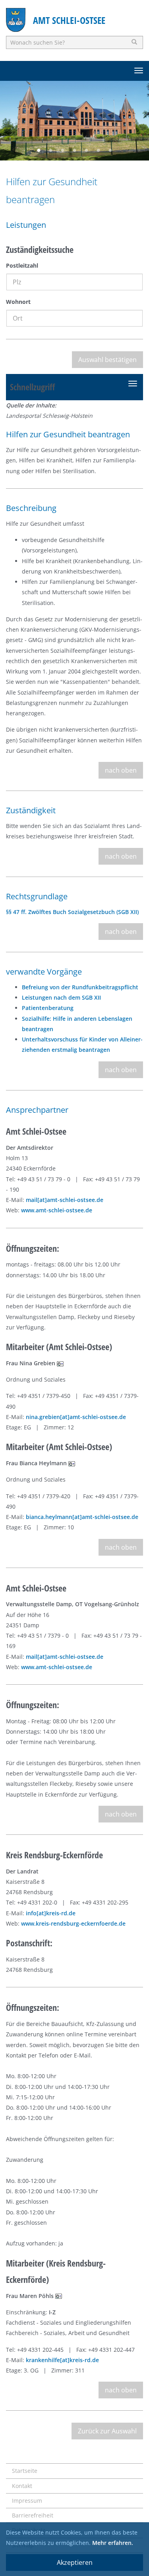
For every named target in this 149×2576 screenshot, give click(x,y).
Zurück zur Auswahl (107, 2431)
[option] (74, 121)
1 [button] (39, 151)
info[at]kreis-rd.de (51, 1913)
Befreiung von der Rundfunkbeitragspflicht (80, 987)
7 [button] (110, 151)
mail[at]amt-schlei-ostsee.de (65, 1200)
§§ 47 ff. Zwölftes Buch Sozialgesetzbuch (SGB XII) (72, 912)
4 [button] (75, 151)
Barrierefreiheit (33, 2515)
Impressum (27, 2501)
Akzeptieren (75, 2562)
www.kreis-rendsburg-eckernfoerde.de (73, 1923)
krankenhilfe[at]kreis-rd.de (62, 2360)
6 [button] (99, 151)
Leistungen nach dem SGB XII (61, 997)
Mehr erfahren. (113, 2543)
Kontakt (22, 2486)
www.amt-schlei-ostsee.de (57, 1210)
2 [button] (51, 151)
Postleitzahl (22, 265)
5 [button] (87, 151)
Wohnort (18, 302)
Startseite (25, 2471)
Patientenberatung (48, 1008)
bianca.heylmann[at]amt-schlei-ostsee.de (82, 1517)
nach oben (121, 770)
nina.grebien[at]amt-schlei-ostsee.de (76, 1417)
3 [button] (63, 151)
